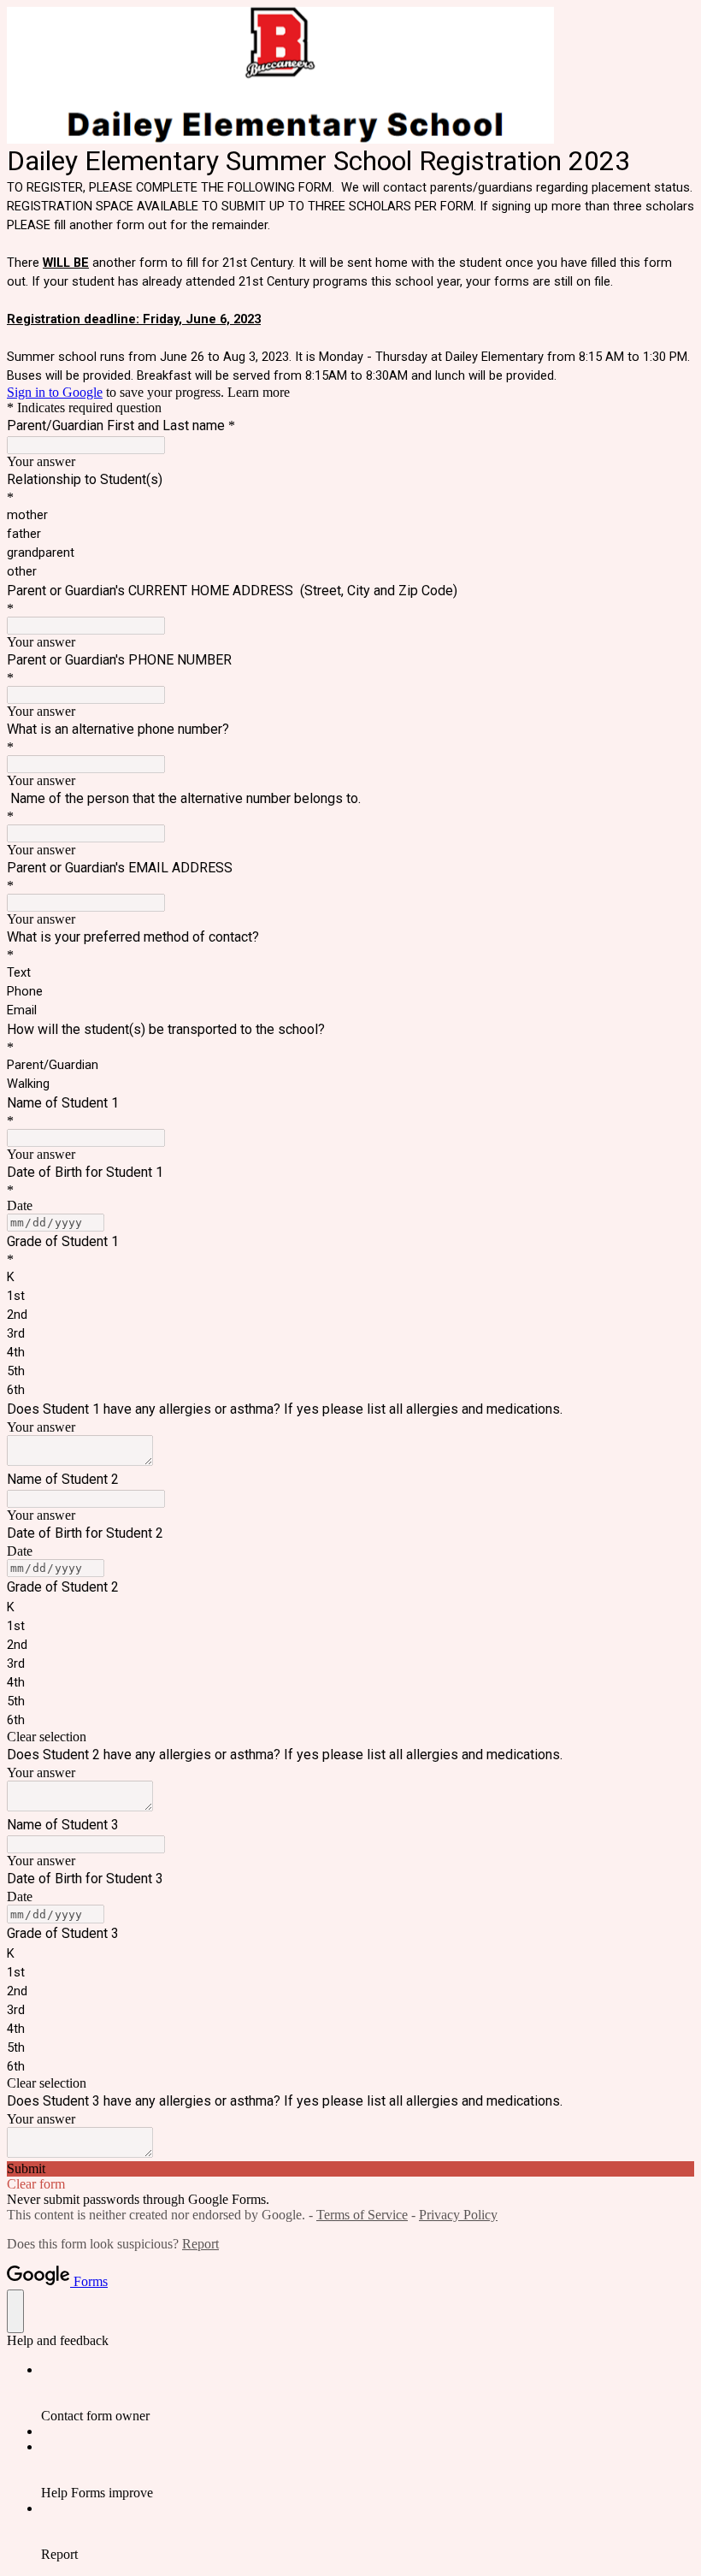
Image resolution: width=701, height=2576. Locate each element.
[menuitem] (368, 2393)
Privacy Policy (458, 2215)
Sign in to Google (55, 392)
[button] (350, 1737)
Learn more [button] (259, 392)
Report (200, 2244)
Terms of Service (362, 2215)
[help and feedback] (15, 2311)
